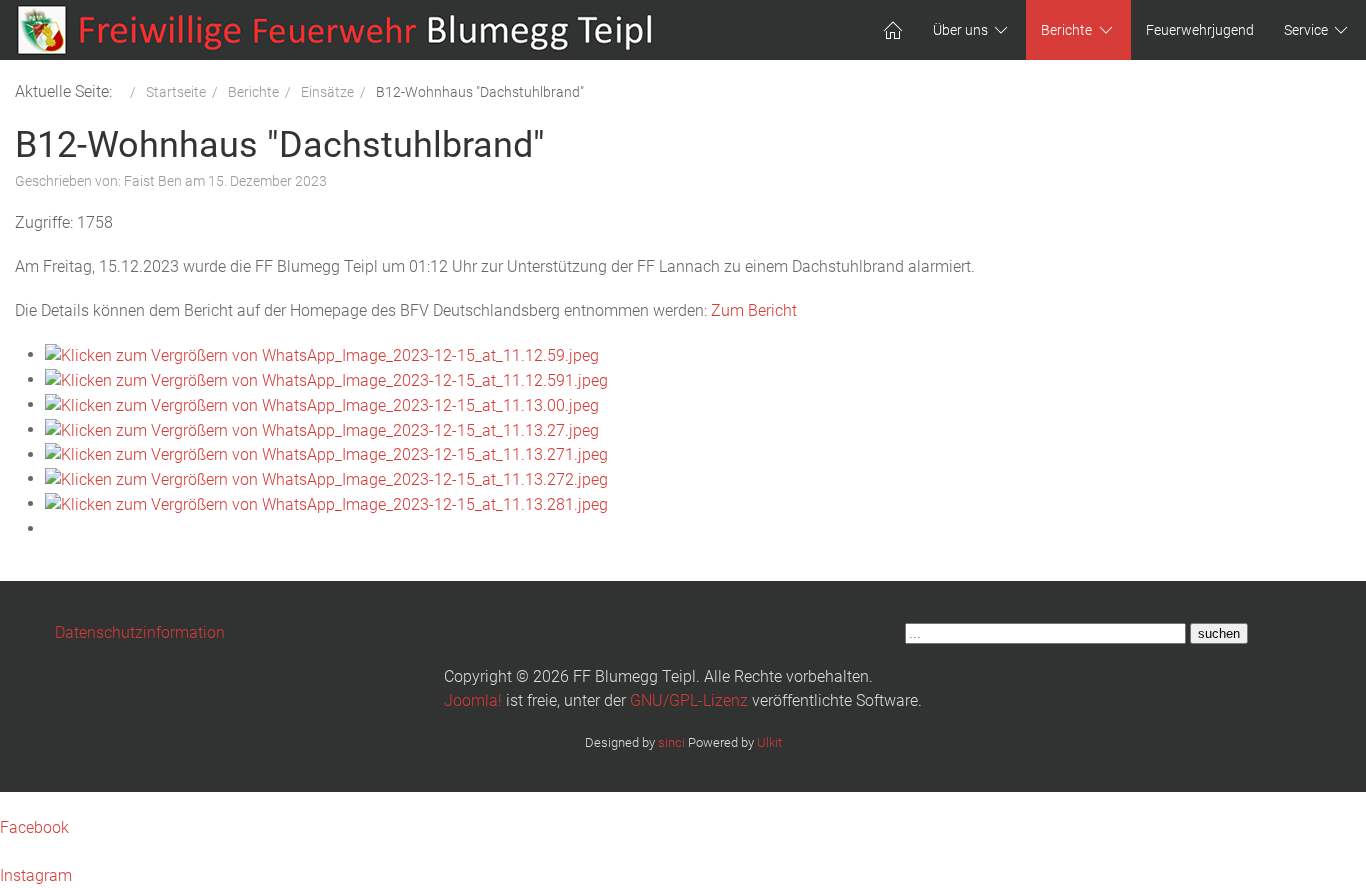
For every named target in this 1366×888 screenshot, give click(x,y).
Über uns (960, 30)
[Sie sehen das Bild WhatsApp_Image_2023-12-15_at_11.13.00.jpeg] (322, 404)
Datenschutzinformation (140, 632)
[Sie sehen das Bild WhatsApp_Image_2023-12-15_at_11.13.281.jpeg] (326, 503)
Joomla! (473, 700)
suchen (1219, 633)
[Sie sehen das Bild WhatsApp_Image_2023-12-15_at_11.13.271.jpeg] (326, 454)
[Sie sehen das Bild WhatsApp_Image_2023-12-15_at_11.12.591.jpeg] (326, 379)
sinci (671, 742)
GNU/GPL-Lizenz (689, 700)
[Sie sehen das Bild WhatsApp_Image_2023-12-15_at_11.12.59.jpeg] (322, 354)
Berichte (1066, 30)
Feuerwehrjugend (1200, 30)
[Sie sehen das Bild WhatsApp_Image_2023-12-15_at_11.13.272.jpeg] (326, 478)
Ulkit (769, 742)
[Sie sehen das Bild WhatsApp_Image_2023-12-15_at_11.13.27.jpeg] (322, 429)
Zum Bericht (754, 310)
